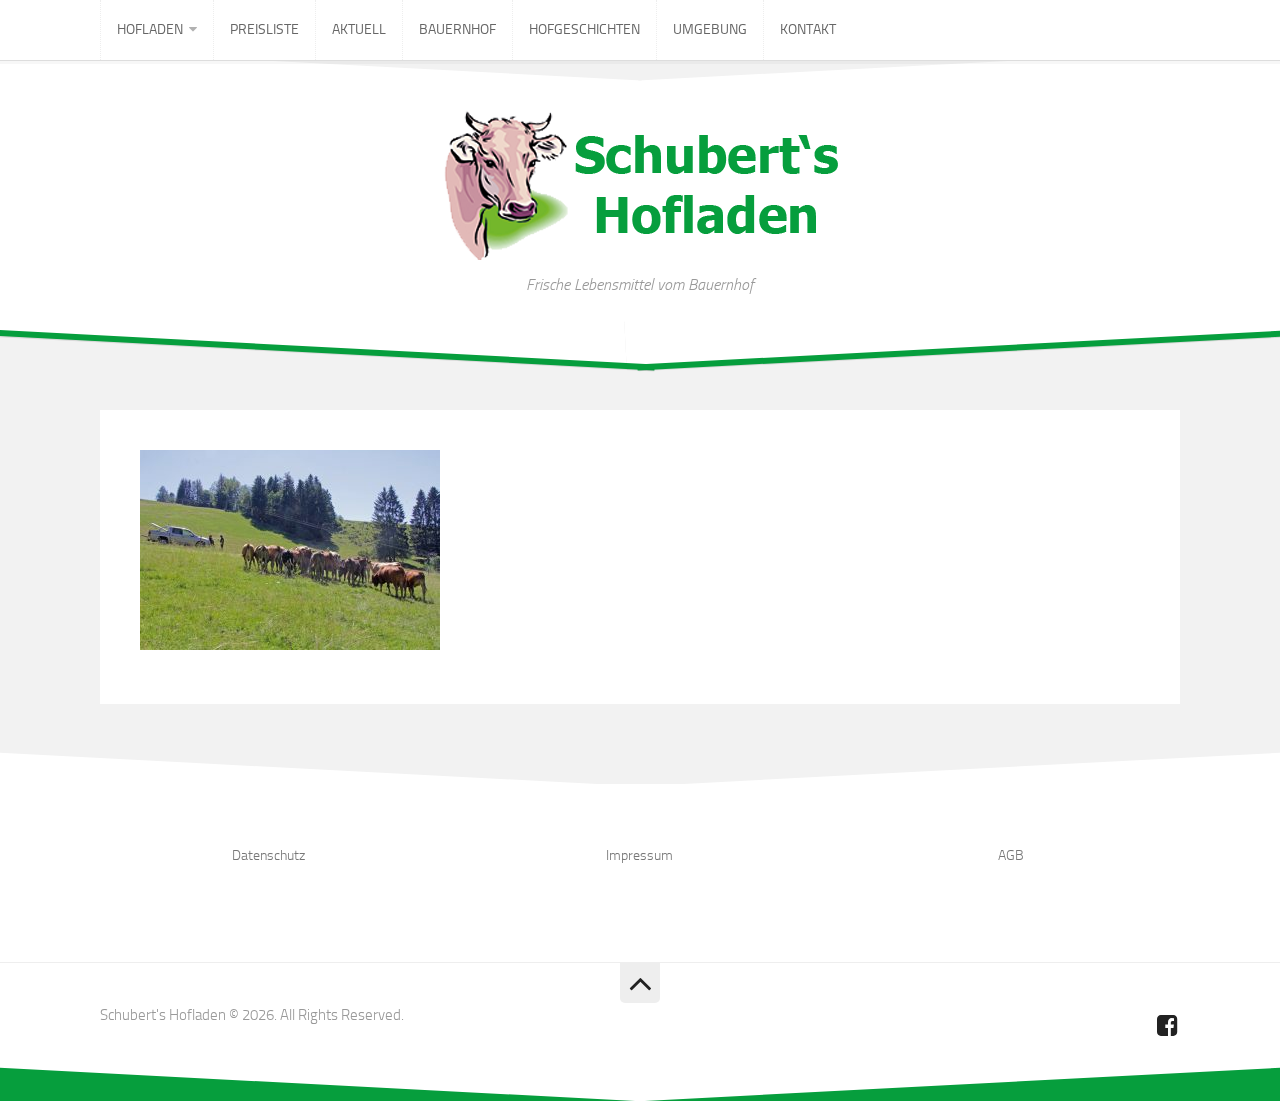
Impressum (639, 855)
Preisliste (264, 29)
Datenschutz (268, 855)
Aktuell (359, 29)
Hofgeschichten (584, 29)
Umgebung (710, 29)
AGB (1011, 855)
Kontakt (808, 29)
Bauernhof (457, 29)
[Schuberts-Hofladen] (1168, 1025)
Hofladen (150, 29)
